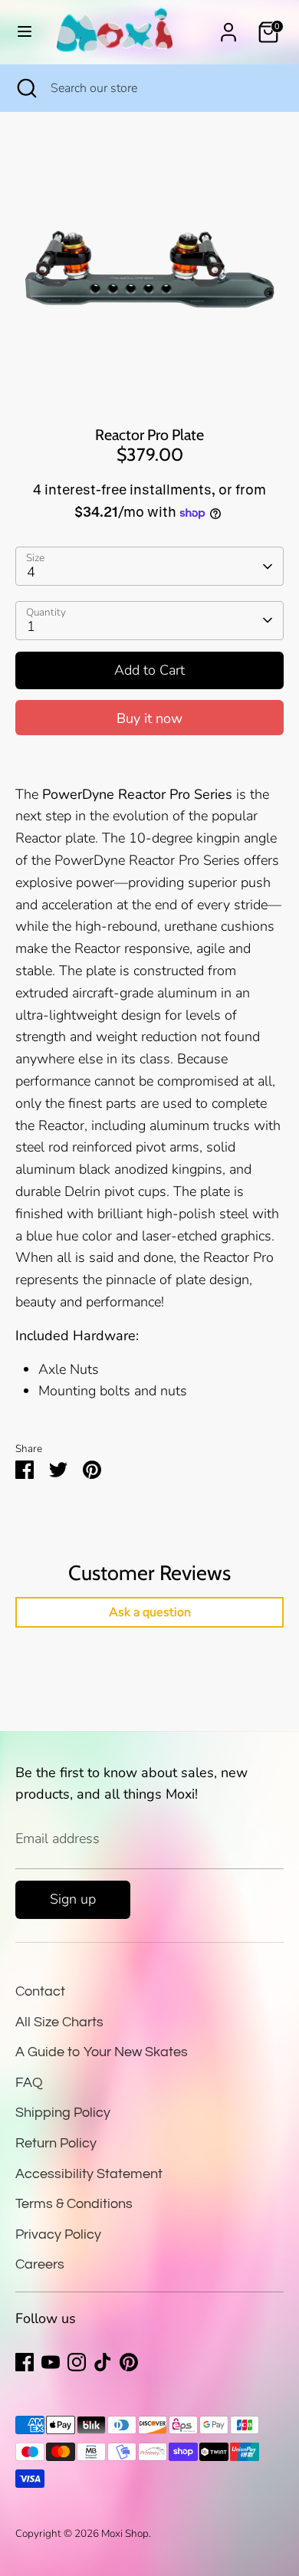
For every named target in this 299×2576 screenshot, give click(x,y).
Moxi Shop (125, 2533)
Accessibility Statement (89, 2174)
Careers (40, 2264)
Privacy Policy (58, 2234)
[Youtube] (51, 2362)
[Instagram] (77, 2362)
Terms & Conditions (74, 2204)
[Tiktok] (103, 2362)
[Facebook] (25, 2362)
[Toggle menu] (25, 32)
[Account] (228, 28)
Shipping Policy (63, 2113)
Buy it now (149, 718)
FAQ (29, 2083)
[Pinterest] (129, 2362)
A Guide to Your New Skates (102, 2052)
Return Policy (56, 2143)
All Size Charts (59, 2022)
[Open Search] (25, 88)
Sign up (73, 1899)
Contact (40, 1991)
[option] (149, 269)
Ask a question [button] (150, 1612)
